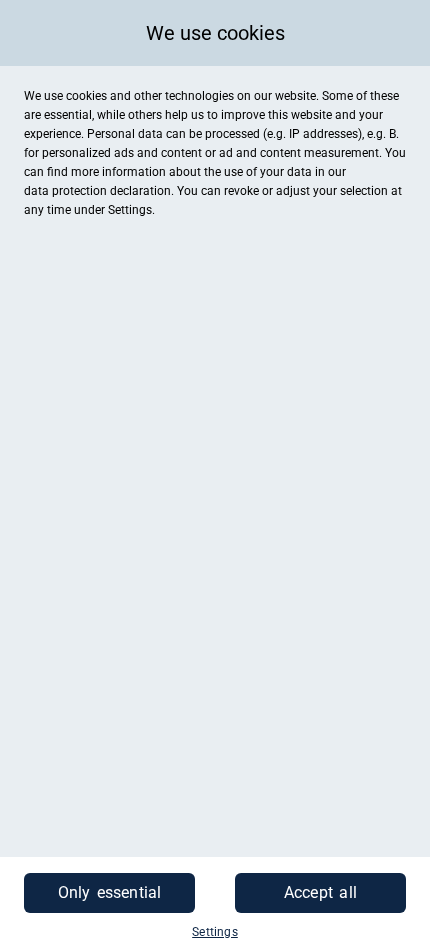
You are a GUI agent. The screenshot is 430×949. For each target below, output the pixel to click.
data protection (65, 191)
